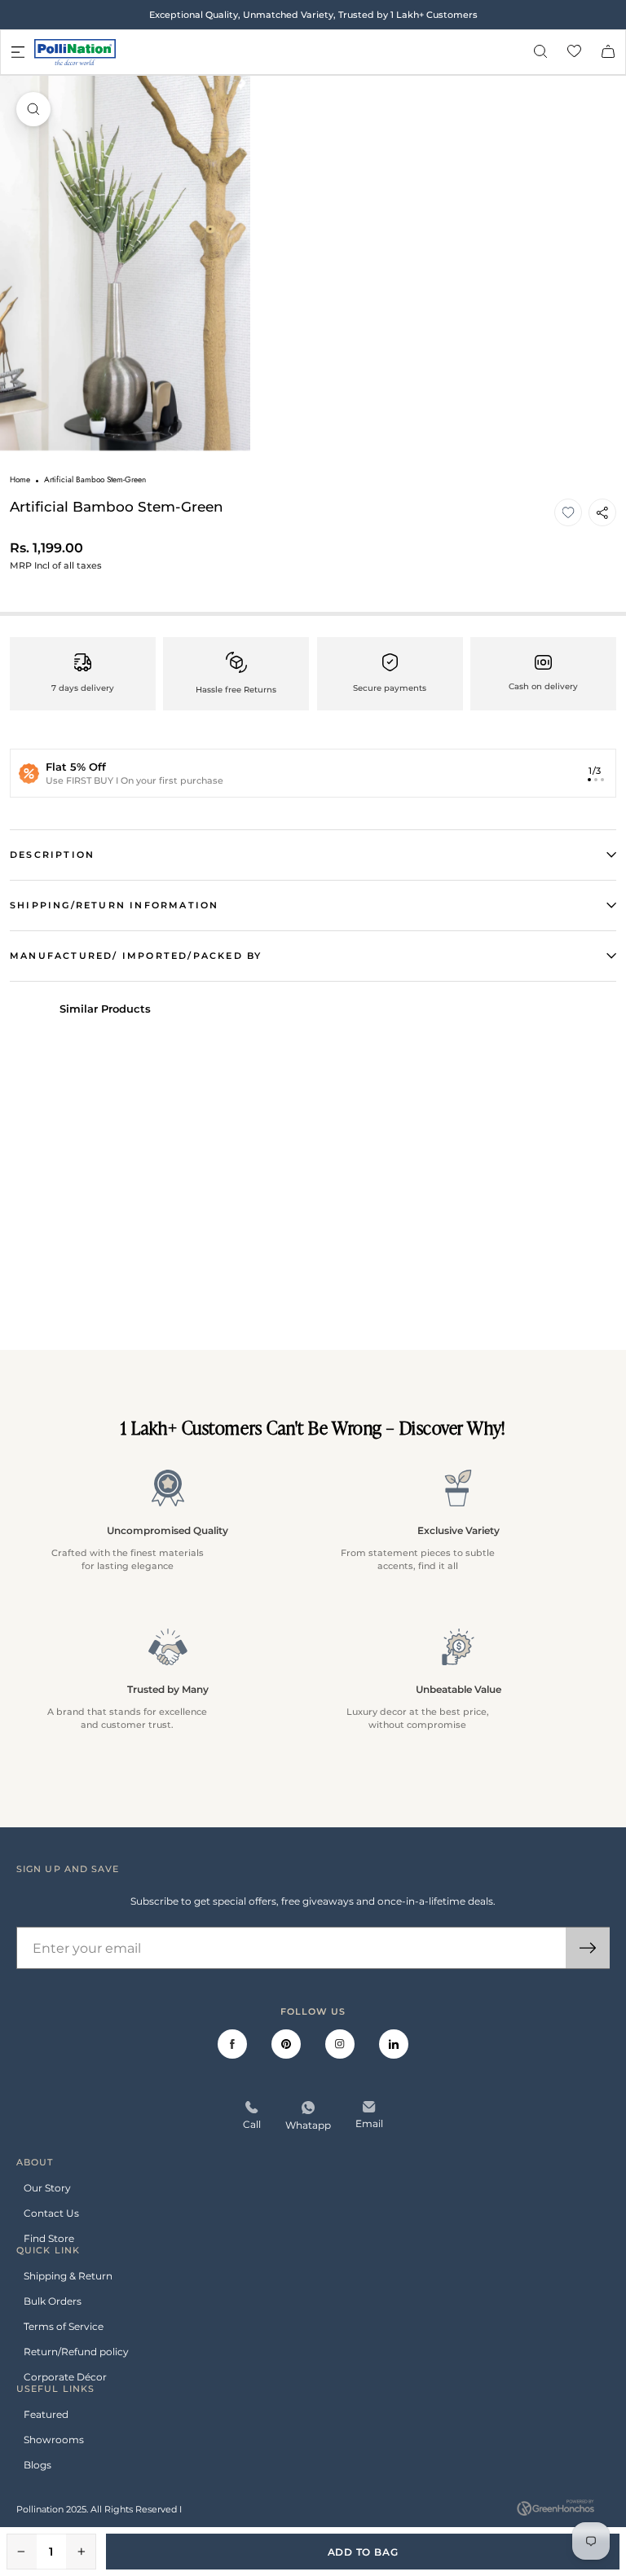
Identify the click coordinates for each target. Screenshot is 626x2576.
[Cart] (608, 53)
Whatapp (308, 2125)
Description (52, 855)
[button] (568, 512)
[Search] (540, 53)
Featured (46, 2414)
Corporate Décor (65, 2377)
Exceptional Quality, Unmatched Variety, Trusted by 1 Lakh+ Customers (313, 15)
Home (20, 479)
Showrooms (54, 2440)
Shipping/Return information (114, 905)
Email (369, 2123)
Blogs (37, 2465)
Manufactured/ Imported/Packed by (136, 956)
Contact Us (51, 2213)
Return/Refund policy (76, 2352)
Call (252, 2124)
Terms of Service (64, 2326)
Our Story (47, 2188)
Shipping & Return (68, 2276)
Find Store (49, 2238)
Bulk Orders (53, 2301)
